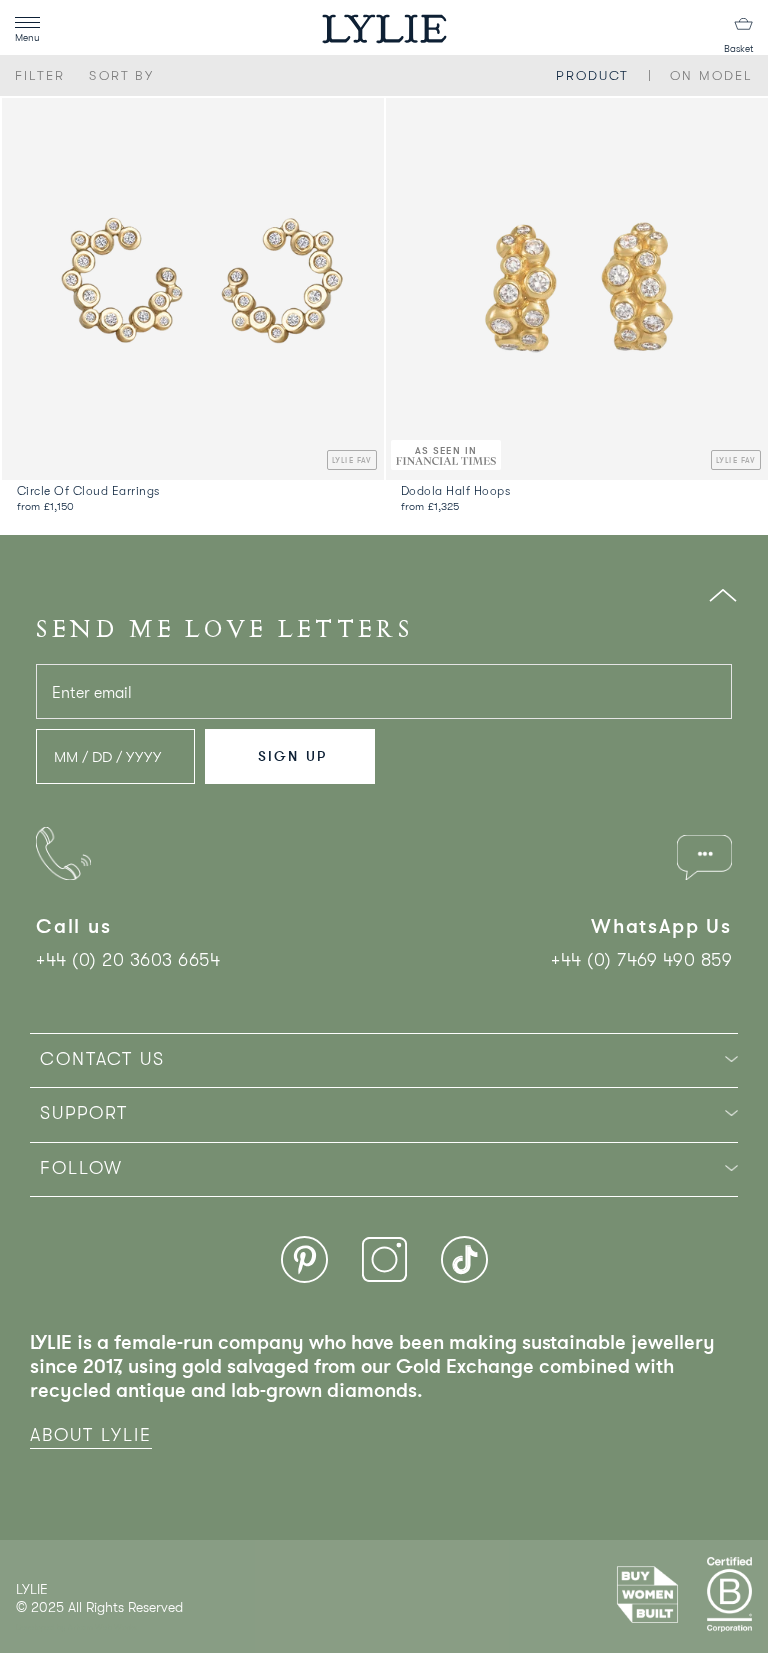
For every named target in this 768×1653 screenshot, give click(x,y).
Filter (40, 75)
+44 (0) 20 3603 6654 (128, 960)
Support (84, 1113)
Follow (81, 1168)
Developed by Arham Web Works (76, 1627)
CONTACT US (102, 1059)
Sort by (121, 75)
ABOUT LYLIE (91, 1435)
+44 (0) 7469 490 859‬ (641, 960)
